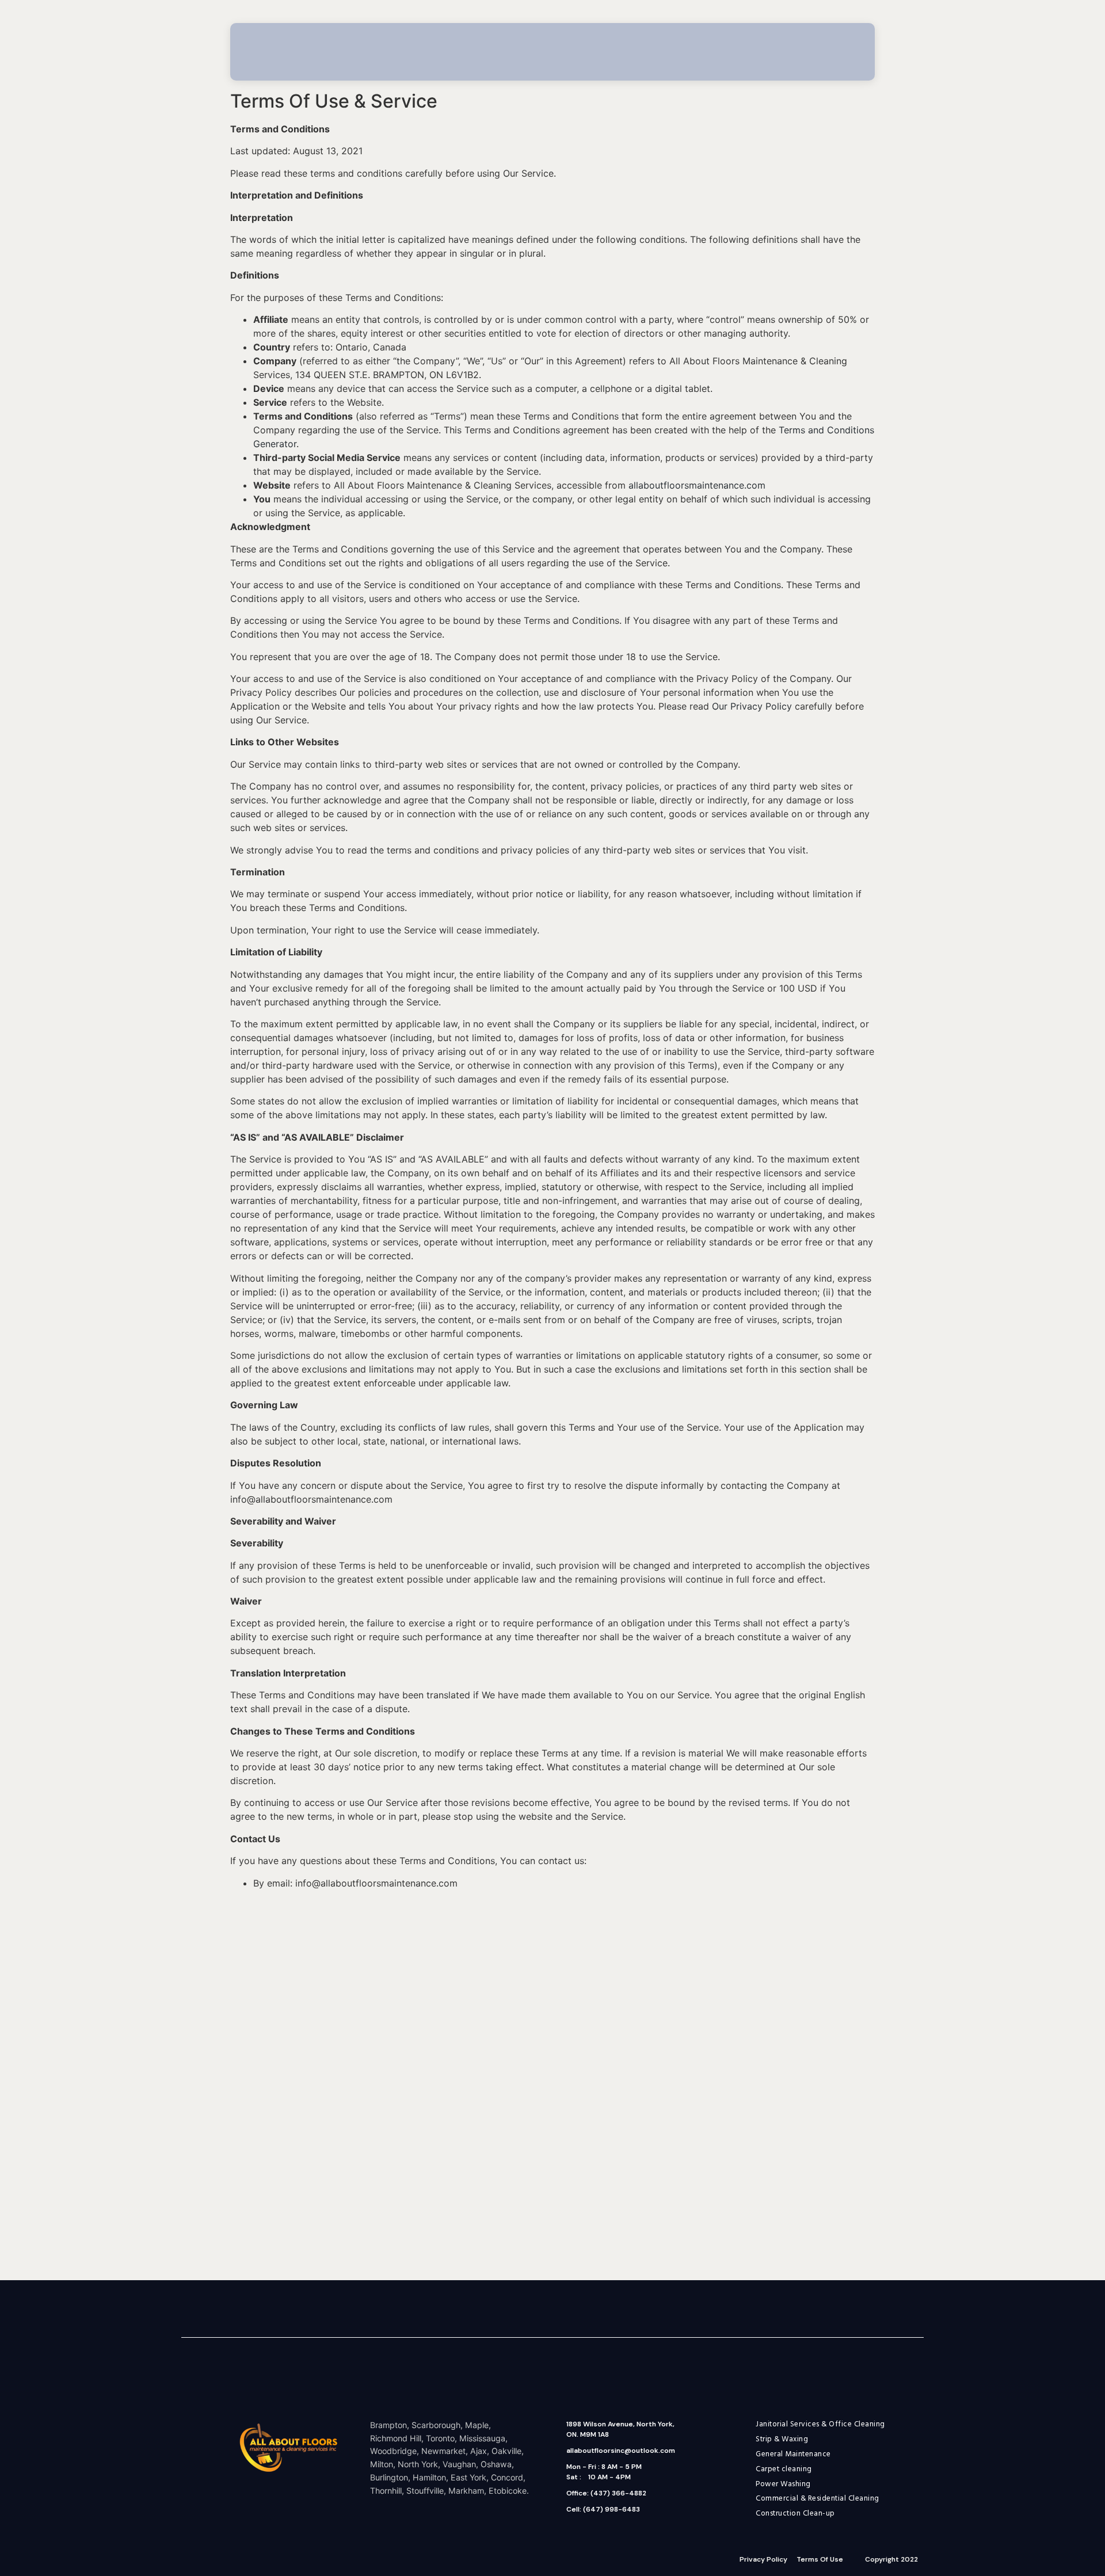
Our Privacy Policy (752, 706)
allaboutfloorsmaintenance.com (697, 485)
